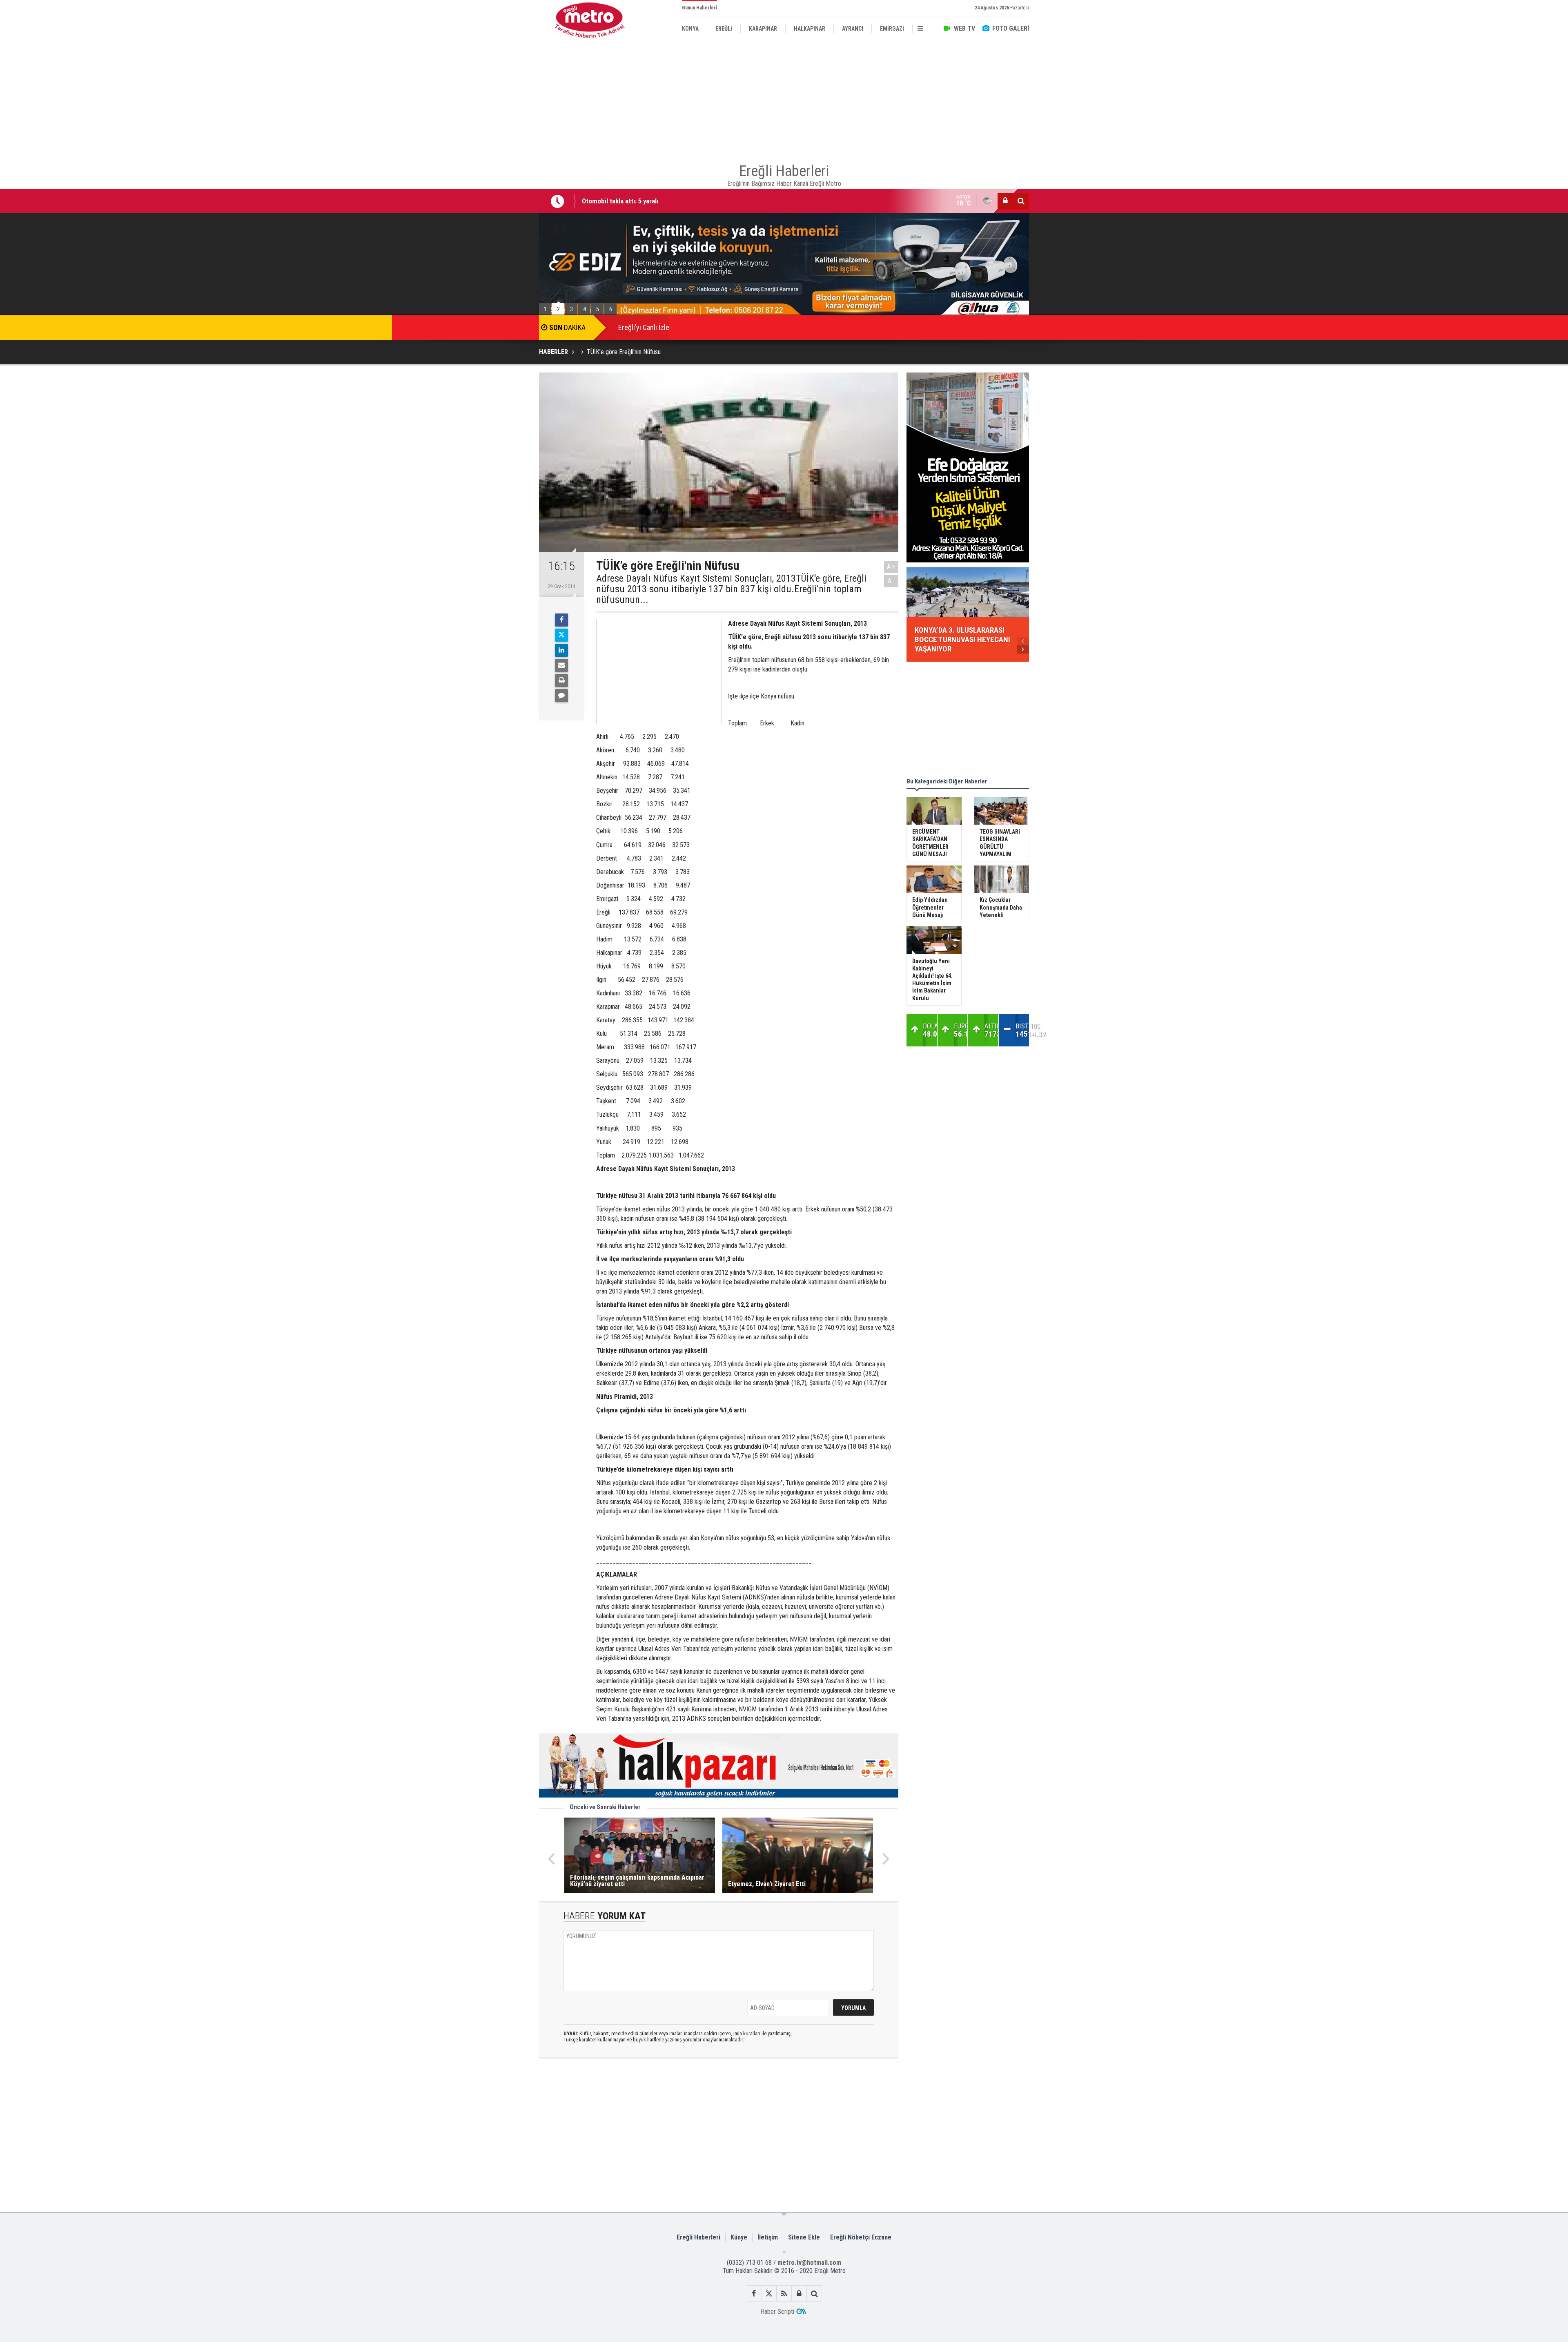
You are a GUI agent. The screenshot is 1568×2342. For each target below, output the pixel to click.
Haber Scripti (777, 2312)
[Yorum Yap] (561, 696)
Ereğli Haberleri (698, 2237)
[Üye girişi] (1005, 201)
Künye (739, 2237)
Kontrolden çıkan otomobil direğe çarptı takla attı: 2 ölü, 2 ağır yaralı (678, 201)
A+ (891, 567)
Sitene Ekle (804, 2237)
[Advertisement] (498, 188)
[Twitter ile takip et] (769, 2294)
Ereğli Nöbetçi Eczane (861, 2237)
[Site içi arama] (1021, 201)
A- (891, 581)
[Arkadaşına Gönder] (561, 665)
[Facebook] (561, 620)
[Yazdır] (561, 680)
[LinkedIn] (561, 650)
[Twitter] (561, 635)
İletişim (768, 2237)
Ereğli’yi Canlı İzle (644, 327)
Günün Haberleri (699, 8)
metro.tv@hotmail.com (809, 2263)
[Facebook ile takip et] (754, 2294)
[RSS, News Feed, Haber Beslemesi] (784, 2294)
